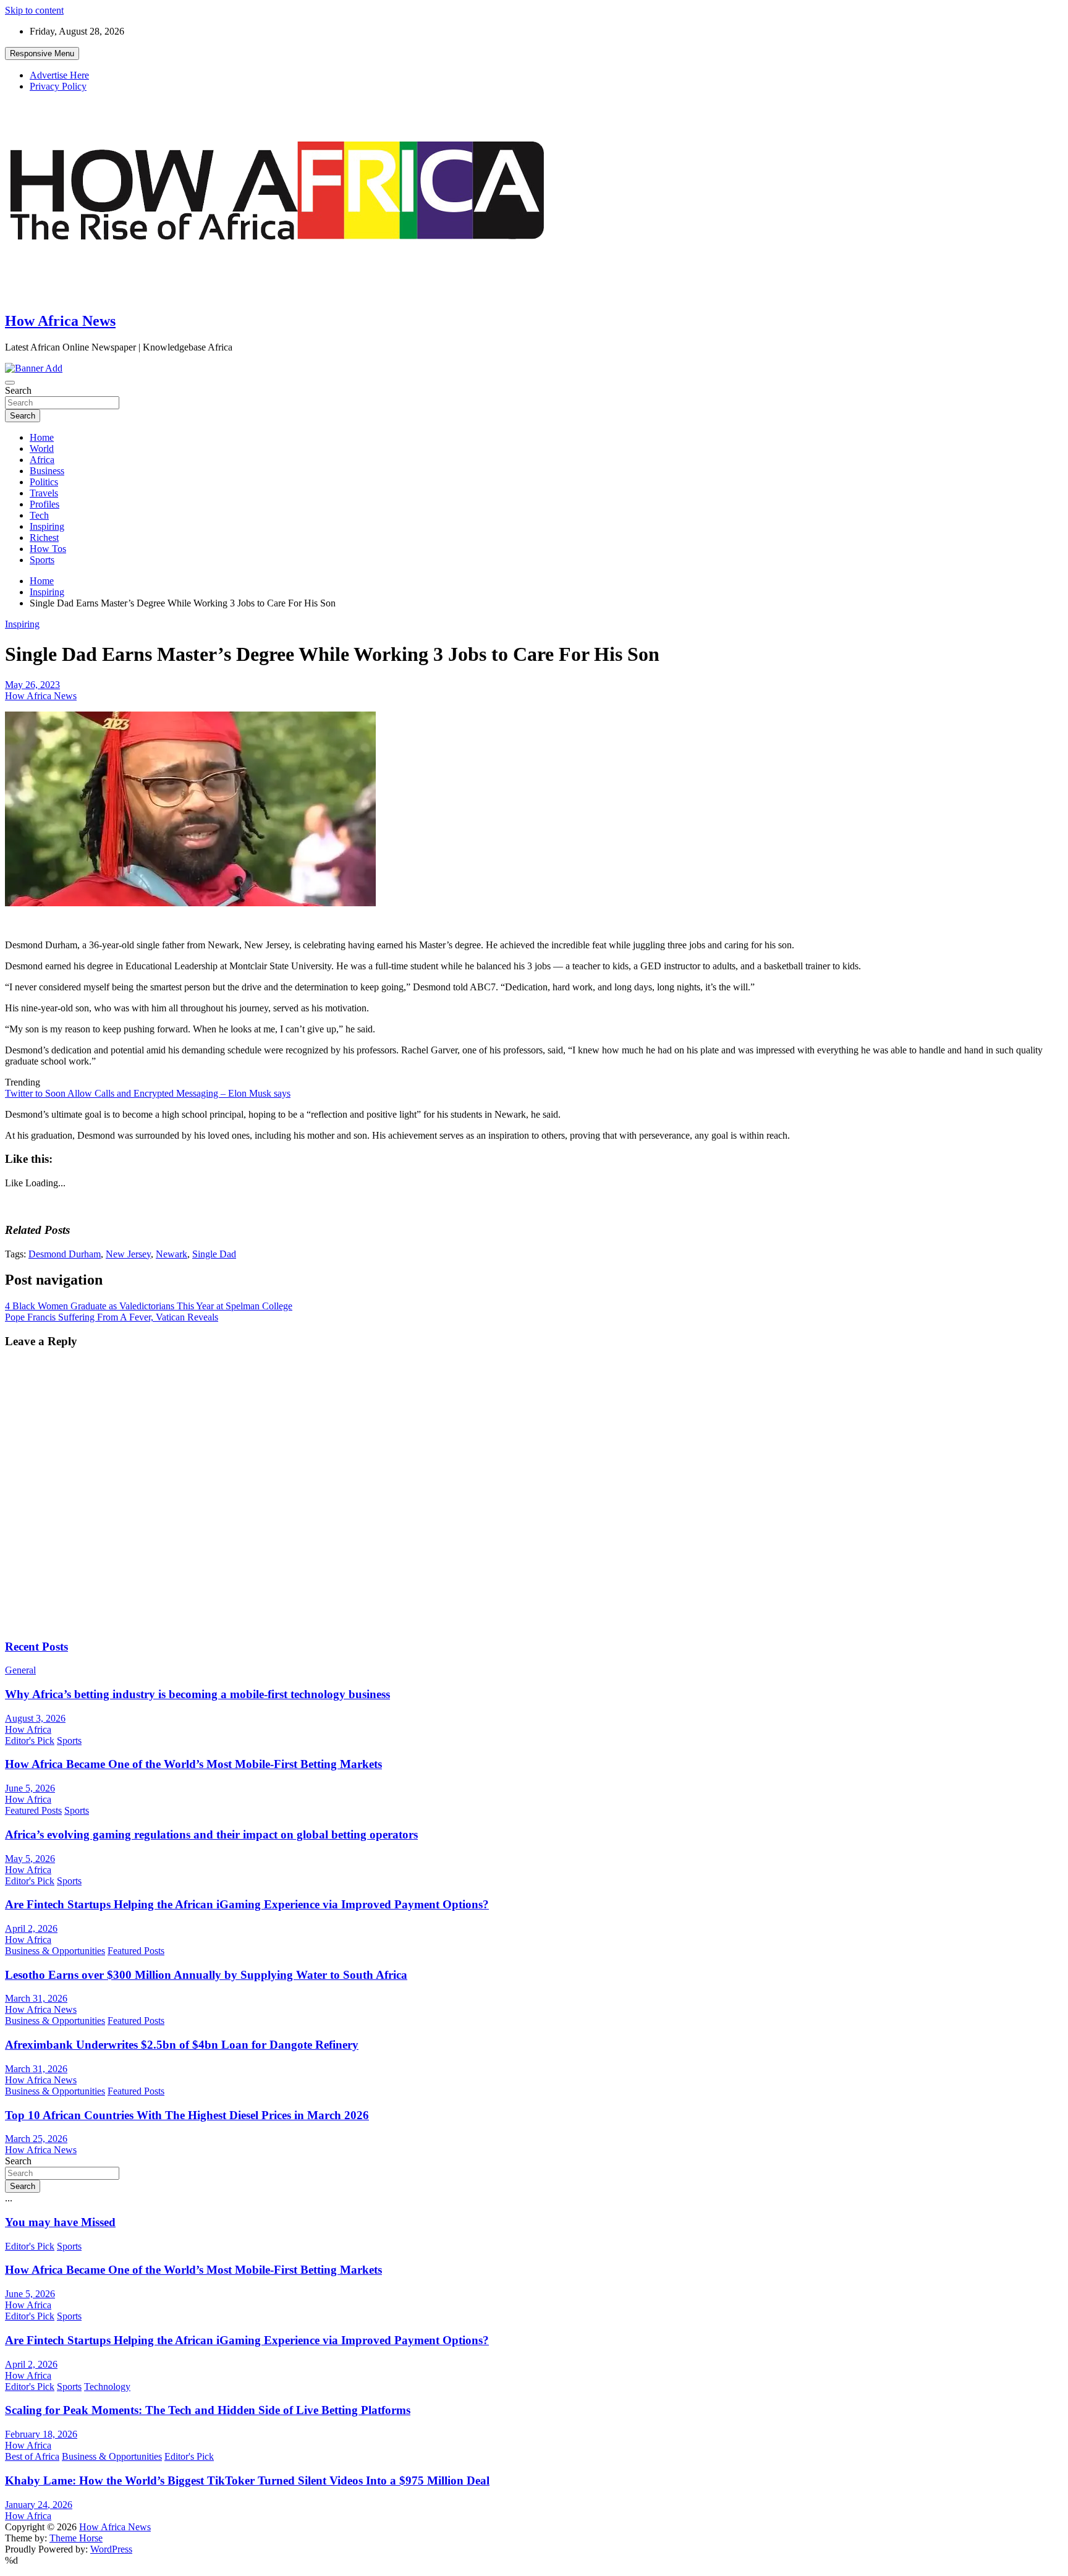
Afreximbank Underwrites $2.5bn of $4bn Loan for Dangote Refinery (182, 2045)
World (42, 448)
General (20, 1670)
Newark (172, 1254)
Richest (44, 538)
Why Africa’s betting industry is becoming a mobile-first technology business (197, 1694)
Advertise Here (59, 75)
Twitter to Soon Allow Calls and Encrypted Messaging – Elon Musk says (148, 1093)
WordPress (111, 2549)
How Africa (28, 1729)
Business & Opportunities (55, 1951)
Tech (39, 515)
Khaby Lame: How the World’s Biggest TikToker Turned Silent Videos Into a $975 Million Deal (247, 2480)
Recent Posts (36, 1647)
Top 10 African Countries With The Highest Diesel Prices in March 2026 (187, 2115)
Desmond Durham (65, 1254)
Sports (42, 560)
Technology (107, 2387)
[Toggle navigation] (10, 383)
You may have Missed (60, 2222)
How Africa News (60, 321)
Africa (42, 460)
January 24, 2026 (39, 2505)
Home (42, 437)
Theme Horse (76, 2538)
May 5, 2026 (30, 1859)
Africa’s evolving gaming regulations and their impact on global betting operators (211, 1834)
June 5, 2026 (30, 1788)
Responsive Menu (42, 53)
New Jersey (128, 1254)
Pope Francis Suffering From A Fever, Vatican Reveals (112, 1317)
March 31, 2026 (36, 1998)
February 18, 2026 (41, 2434)
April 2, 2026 (31, 1928)
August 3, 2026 (35, 1718)
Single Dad (214, 1254)
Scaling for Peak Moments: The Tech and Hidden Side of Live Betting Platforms (208, 2410)
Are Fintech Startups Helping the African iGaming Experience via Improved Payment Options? (247, 1904)
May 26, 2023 (32, 685)
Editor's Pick (30, 1741)
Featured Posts (33, 1810)
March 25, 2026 (36, 2139)
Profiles (44, 504)
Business (47, 471)
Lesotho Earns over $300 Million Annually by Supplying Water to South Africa (206, 1975)
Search (18, 390)
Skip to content (34, 10)
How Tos (48, 549)
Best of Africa (32, 2456)
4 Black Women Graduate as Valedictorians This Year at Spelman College (149, 1306)
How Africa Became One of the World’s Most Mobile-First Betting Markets (193, 1764)
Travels (44, 493)
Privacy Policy (58, 86)
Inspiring (47, 526)
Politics (44, 482)
